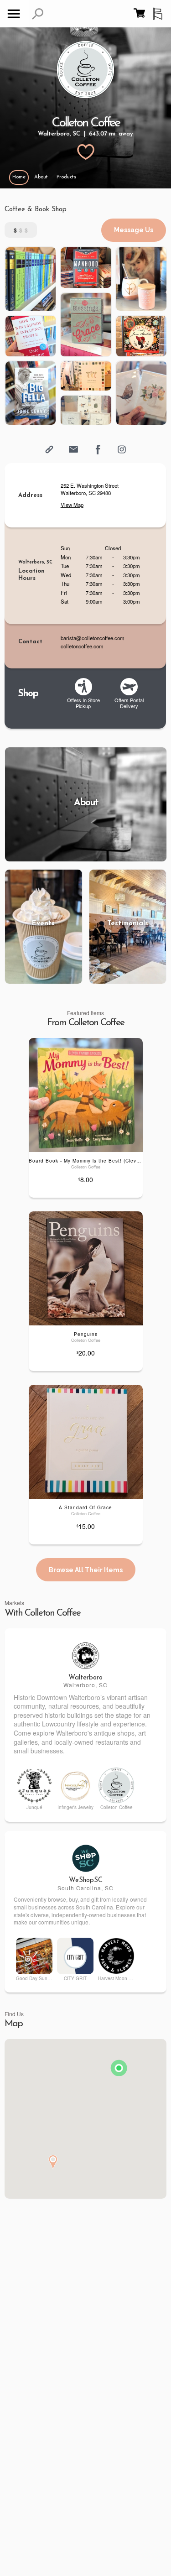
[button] (38, 14)
